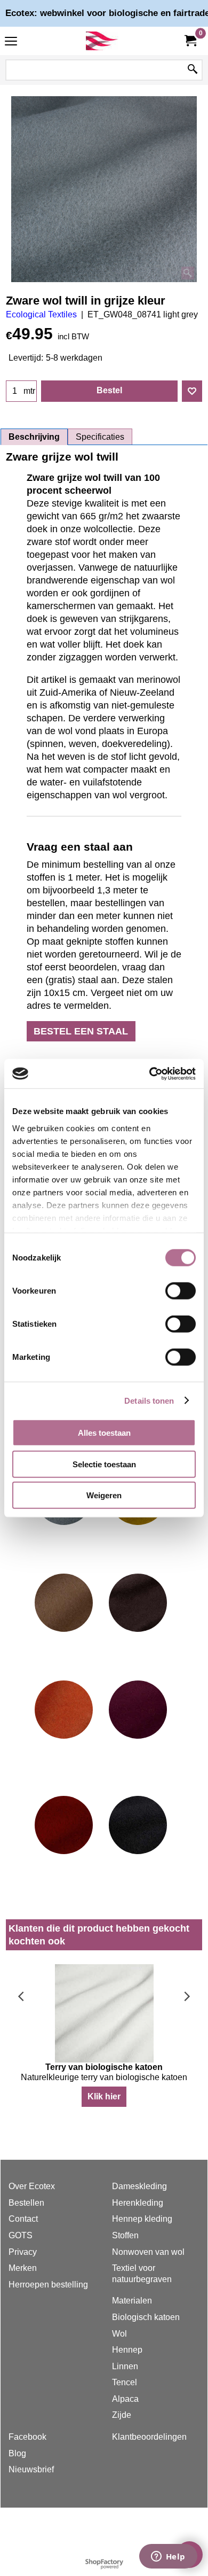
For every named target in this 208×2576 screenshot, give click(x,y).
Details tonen (149, 1400)
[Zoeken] (193, 70)
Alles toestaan (104, 1433)
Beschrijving (34, 437)
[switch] (181, 1291)
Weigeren (104, 1495)
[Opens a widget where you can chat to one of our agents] (168, 2557)
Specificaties (100, 437)
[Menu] (11, 42)
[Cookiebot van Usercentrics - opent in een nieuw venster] (150, 1073)
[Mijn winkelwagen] (190, 41)
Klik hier (104, 2096)
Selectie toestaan (104, 1464)
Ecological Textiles (41, 314)
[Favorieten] (192, 391)
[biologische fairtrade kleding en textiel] (102, 41)
